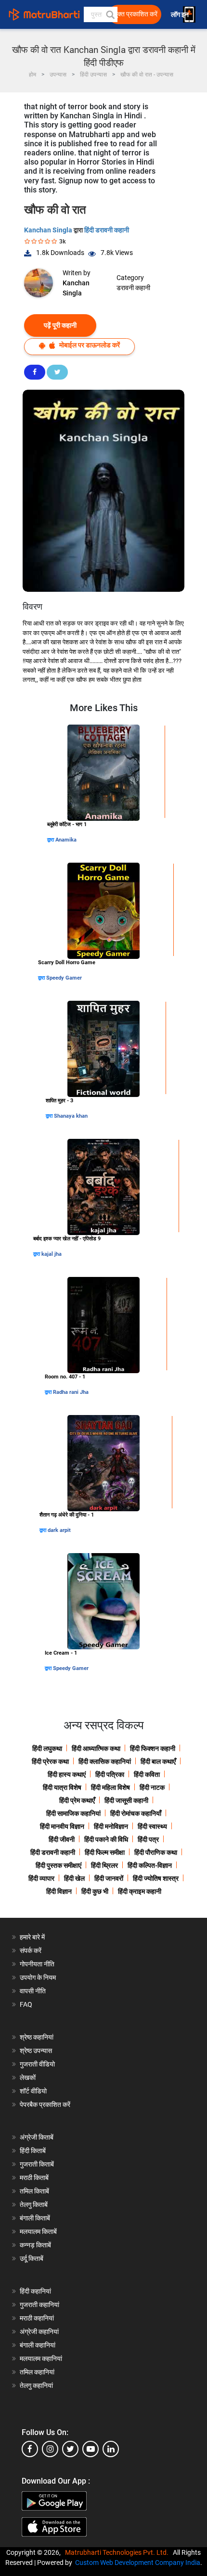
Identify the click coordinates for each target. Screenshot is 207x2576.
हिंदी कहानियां (35, 2291)
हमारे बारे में (32, 1937)
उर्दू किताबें (32, 2258)
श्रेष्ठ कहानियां (37, 2037)
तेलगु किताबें (34, 2205)
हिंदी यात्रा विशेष (62, 1787)
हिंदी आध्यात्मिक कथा (96, 1748)
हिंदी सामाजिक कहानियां (73, 1813)
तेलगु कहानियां (36, 2385)
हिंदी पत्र (148, 1839)
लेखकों (28, 2078)
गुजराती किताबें (37, 2164)
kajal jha (52, 1254)
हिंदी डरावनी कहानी (107, 230)
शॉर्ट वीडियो (33, 2091)
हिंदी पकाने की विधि (106, 1839)
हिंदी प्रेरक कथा (50, 1761)
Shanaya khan (71, 1116)
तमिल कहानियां (37, 2372)
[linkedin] (111, 2449)
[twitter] (70, 2449)
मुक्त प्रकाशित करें (136, 14)
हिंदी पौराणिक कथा (156, 1852)
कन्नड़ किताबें (35, 2245)
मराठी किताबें (34, 2178)
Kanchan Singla (49, 230)
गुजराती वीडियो (37, 2064)
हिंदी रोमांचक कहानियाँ (136, 1813)
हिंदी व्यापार (41, 1878)
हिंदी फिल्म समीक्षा (105, 1852)
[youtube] (91, 2449)
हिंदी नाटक (152, 1787)
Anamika (66, 840)
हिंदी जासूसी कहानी (126, 1800)
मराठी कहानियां (37, 2318)
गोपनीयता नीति (37, 1964)
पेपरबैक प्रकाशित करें (45, 2104)
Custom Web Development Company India (138, 2563)
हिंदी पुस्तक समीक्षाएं (58, 1865)
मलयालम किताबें (38, 2232)
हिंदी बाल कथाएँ (158, 1761)
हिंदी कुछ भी (95, 1891)
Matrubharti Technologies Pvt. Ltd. (118, 2552)
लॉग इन (181, 15)
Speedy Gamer (64, 978)
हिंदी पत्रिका (110, 1774)
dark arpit (59, 1530)
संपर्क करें (31, 1951)
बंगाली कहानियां (38, 2345)
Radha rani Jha (71, 1392)
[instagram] (50, 2449)
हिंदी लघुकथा (47, 1748)
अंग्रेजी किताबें (37, 2137)
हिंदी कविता (147, 1774)
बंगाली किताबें (35, 2218)
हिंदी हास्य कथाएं (67, 1774)
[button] (110, 14)
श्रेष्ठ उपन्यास (36, 2051)
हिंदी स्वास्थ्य (152, 1826)
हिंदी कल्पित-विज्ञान (150, 1865)
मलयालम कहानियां (41, 2359)
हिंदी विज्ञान (59, 1891)
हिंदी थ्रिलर (104, 1865)
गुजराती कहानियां (39, 2305)
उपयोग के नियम (38, 1977)
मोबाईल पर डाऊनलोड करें (89, 345)
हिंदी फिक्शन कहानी (153, 1748)
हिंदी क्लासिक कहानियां (105, 1761)
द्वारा (51, 840)
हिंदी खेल (74, 1878)
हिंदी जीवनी (62, 1839)
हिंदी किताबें (33, 2151)
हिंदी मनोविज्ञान (111, 1826)
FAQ (26, 2004)
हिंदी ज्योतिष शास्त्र (156, 1878)
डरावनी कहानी (133, 288)
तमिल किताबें (34, 2191)
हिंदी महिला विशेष (110, 1787)
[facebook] (30, 2449)
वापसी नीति (33, 1991)
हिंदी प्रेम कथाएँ (77, 1800)
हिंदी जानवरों (109, 1878)
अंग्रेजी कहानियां (39, 2332)
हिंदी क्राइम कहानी (140, 1891)
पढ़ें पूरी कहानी (60, 325)
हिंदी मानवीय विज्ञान (62, 1826)
